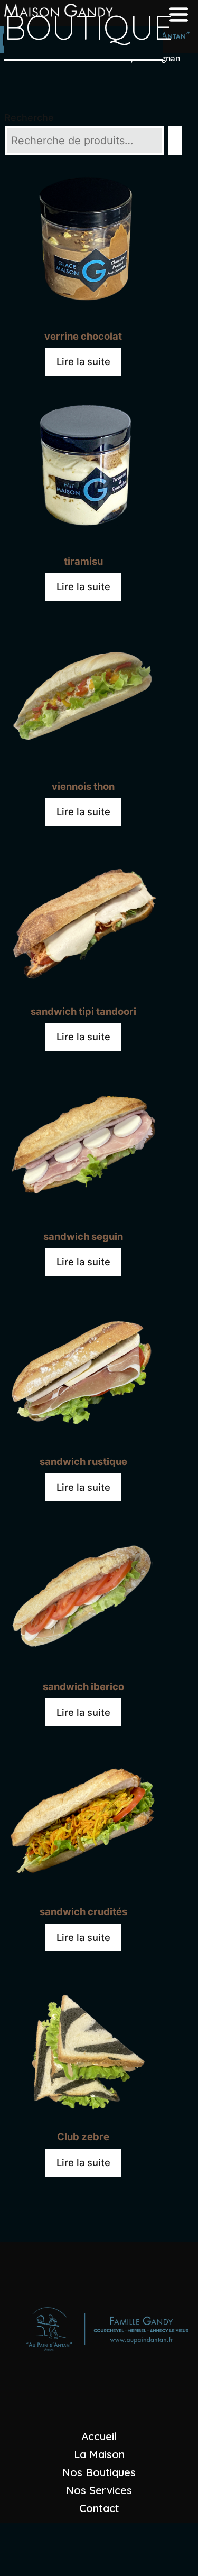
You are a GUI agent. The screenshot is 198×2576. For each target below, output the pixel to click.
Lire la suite (83, 361)
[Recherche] (175, 141)
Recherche (29, 118)
